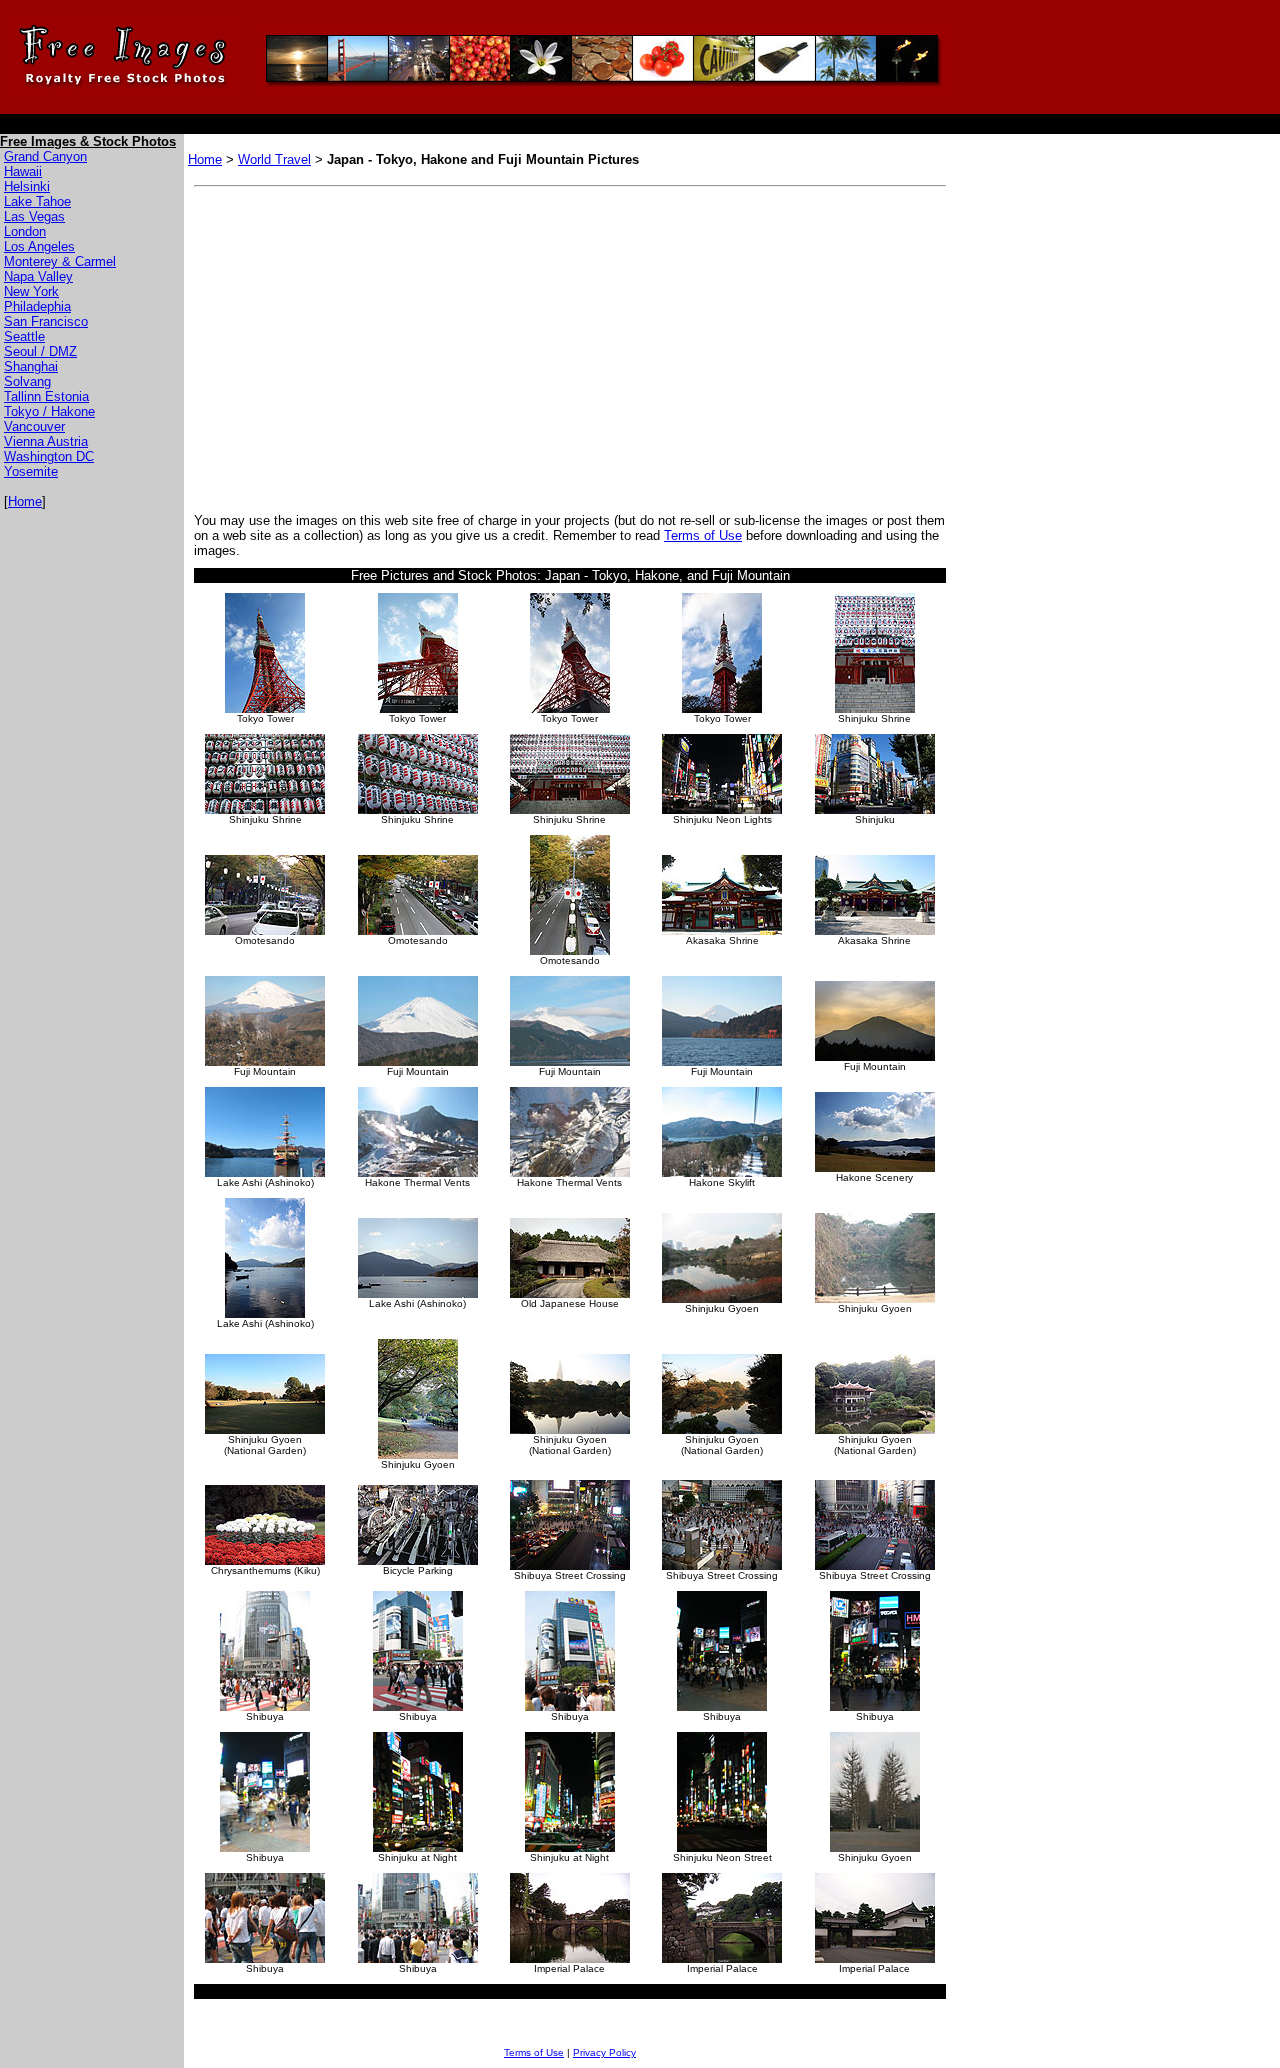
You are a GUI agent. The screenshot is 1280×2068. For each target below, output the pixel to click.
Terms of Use (703, 535)
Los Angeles (39, 246)
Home (25, 501)
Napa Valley (38, 276)
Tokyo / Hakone (49, 411)
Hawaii (23, 171)
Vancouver (34, 426)
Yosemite (31, 471)
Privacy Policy (604, 2052)
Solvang (27, 381)
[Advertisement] (362, 345)
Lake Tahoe (37, 201)
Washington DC (49, 456)
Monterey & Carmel (60, 261)
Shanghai (31, 366)
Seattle (24, 336)
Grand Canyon (45, 156)
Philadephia (37, 306)
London (25, 231)
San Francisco (46, 321)
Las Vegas (34, 216)
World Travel (274, 159)
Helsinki (27, 186)
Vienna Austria (46, 441)
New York (31, 291)
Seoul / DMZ (40, 351)
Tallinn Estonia (46, 396)
